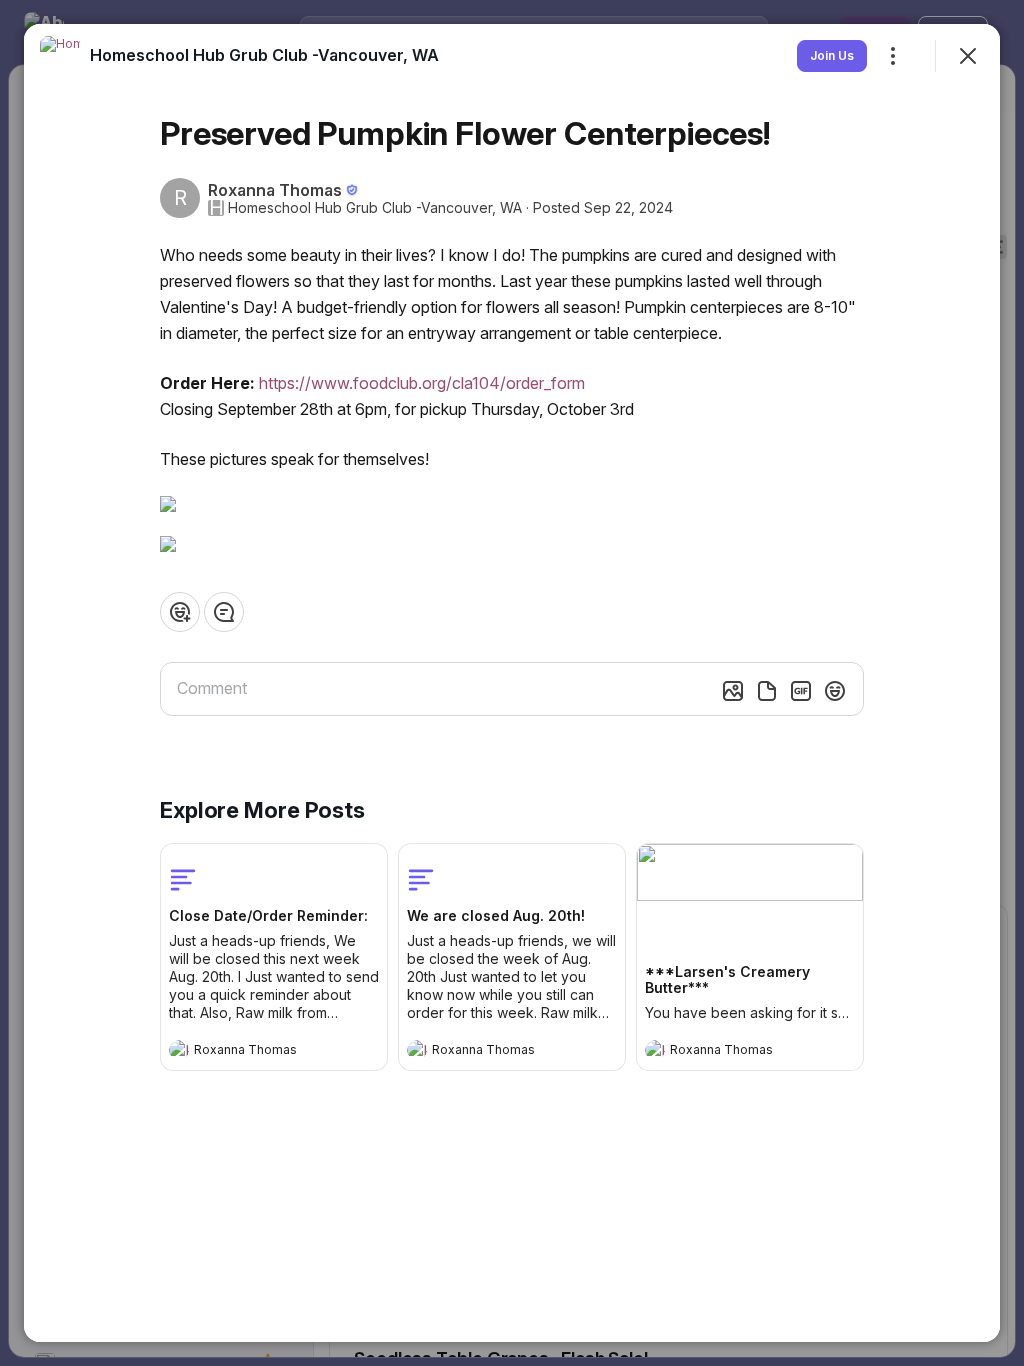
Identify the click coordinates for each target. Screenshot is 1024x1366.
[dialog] (512, 683)
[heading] (254, 1052)
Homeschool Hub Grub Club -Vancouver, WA (375, 208)
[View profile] (179, 1050)
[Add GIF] (801, 691)
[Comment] (224, 612)
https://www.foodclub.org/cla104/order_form (422, 383)
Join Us (832, 55)
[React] (180, 612)
